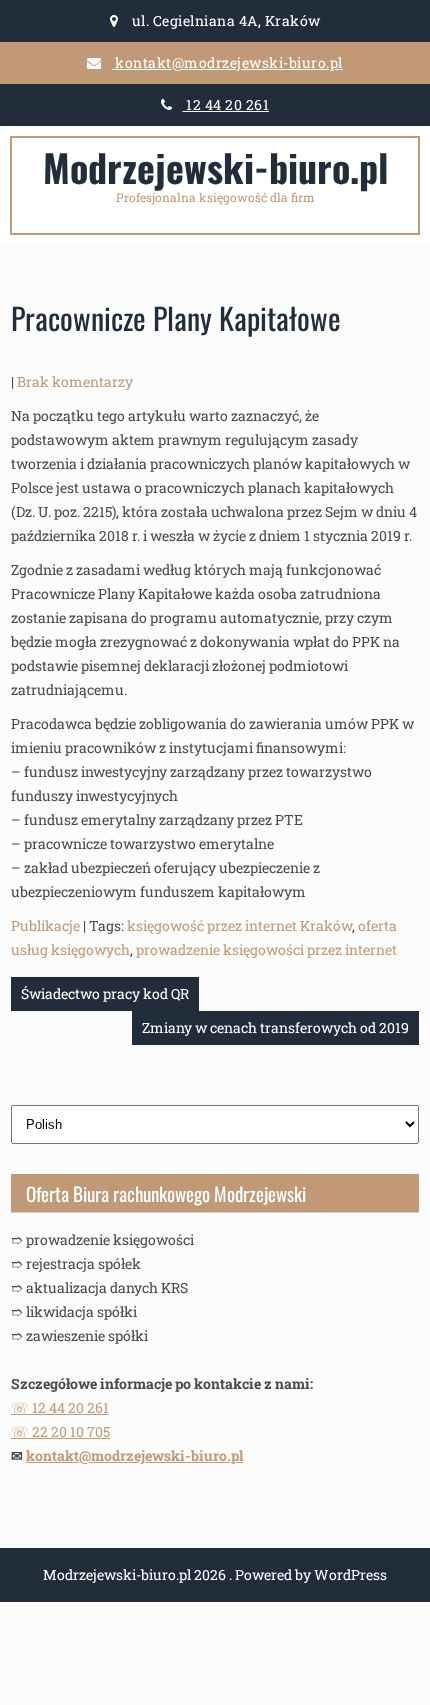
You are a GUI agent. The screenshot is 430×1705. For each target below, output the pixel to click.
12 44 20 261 (226, 104)
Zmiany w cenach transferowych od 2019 (275, 1027)
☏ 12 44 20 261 (60, 1407)
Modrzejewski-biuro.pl (215, 167)
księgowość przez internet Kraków (239, 925)
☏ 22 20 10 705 (60, 1431)
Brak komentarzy (75, 381)
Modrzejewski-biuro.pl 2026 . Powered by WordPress (215, 1574)
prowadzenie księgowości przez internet (266, 949)
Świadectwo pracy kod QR (105, 993)
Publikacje (45, 925)
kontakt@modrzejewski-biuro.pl (227, 62)
